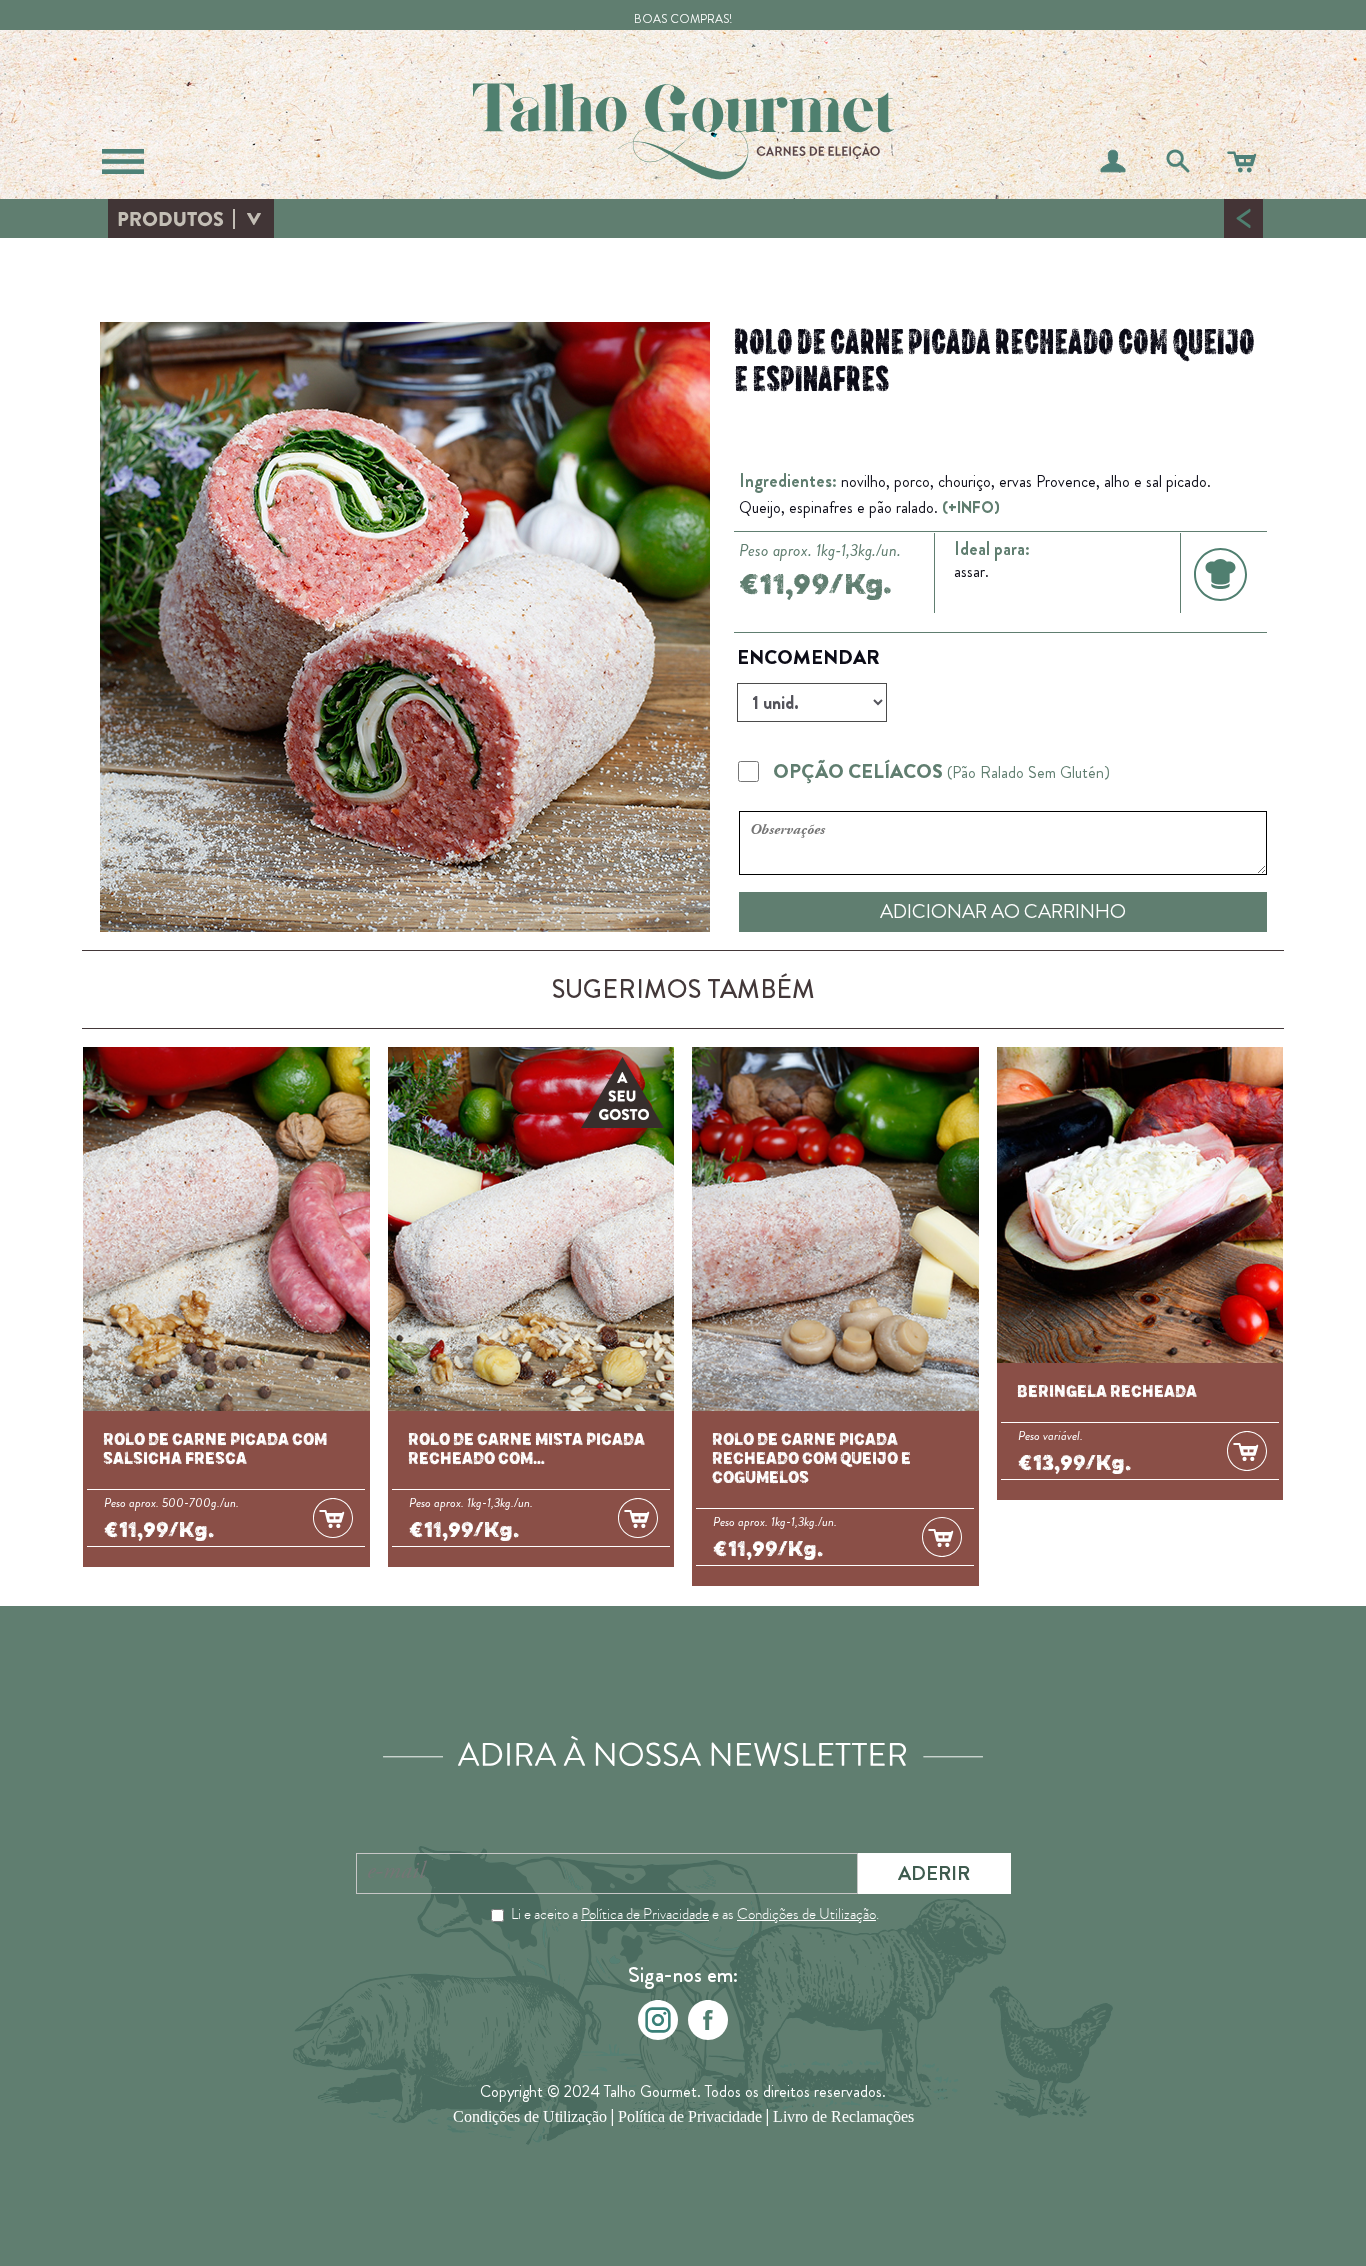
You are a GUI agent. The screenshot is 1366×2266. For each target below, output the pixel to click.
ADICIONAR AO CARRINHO (1003, 911)
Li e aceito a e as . (695, 1914)
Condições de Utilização (806, 1914)
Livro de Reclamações (843, 2116)
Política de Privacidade (645, 1914)
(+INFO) (971, 507)
